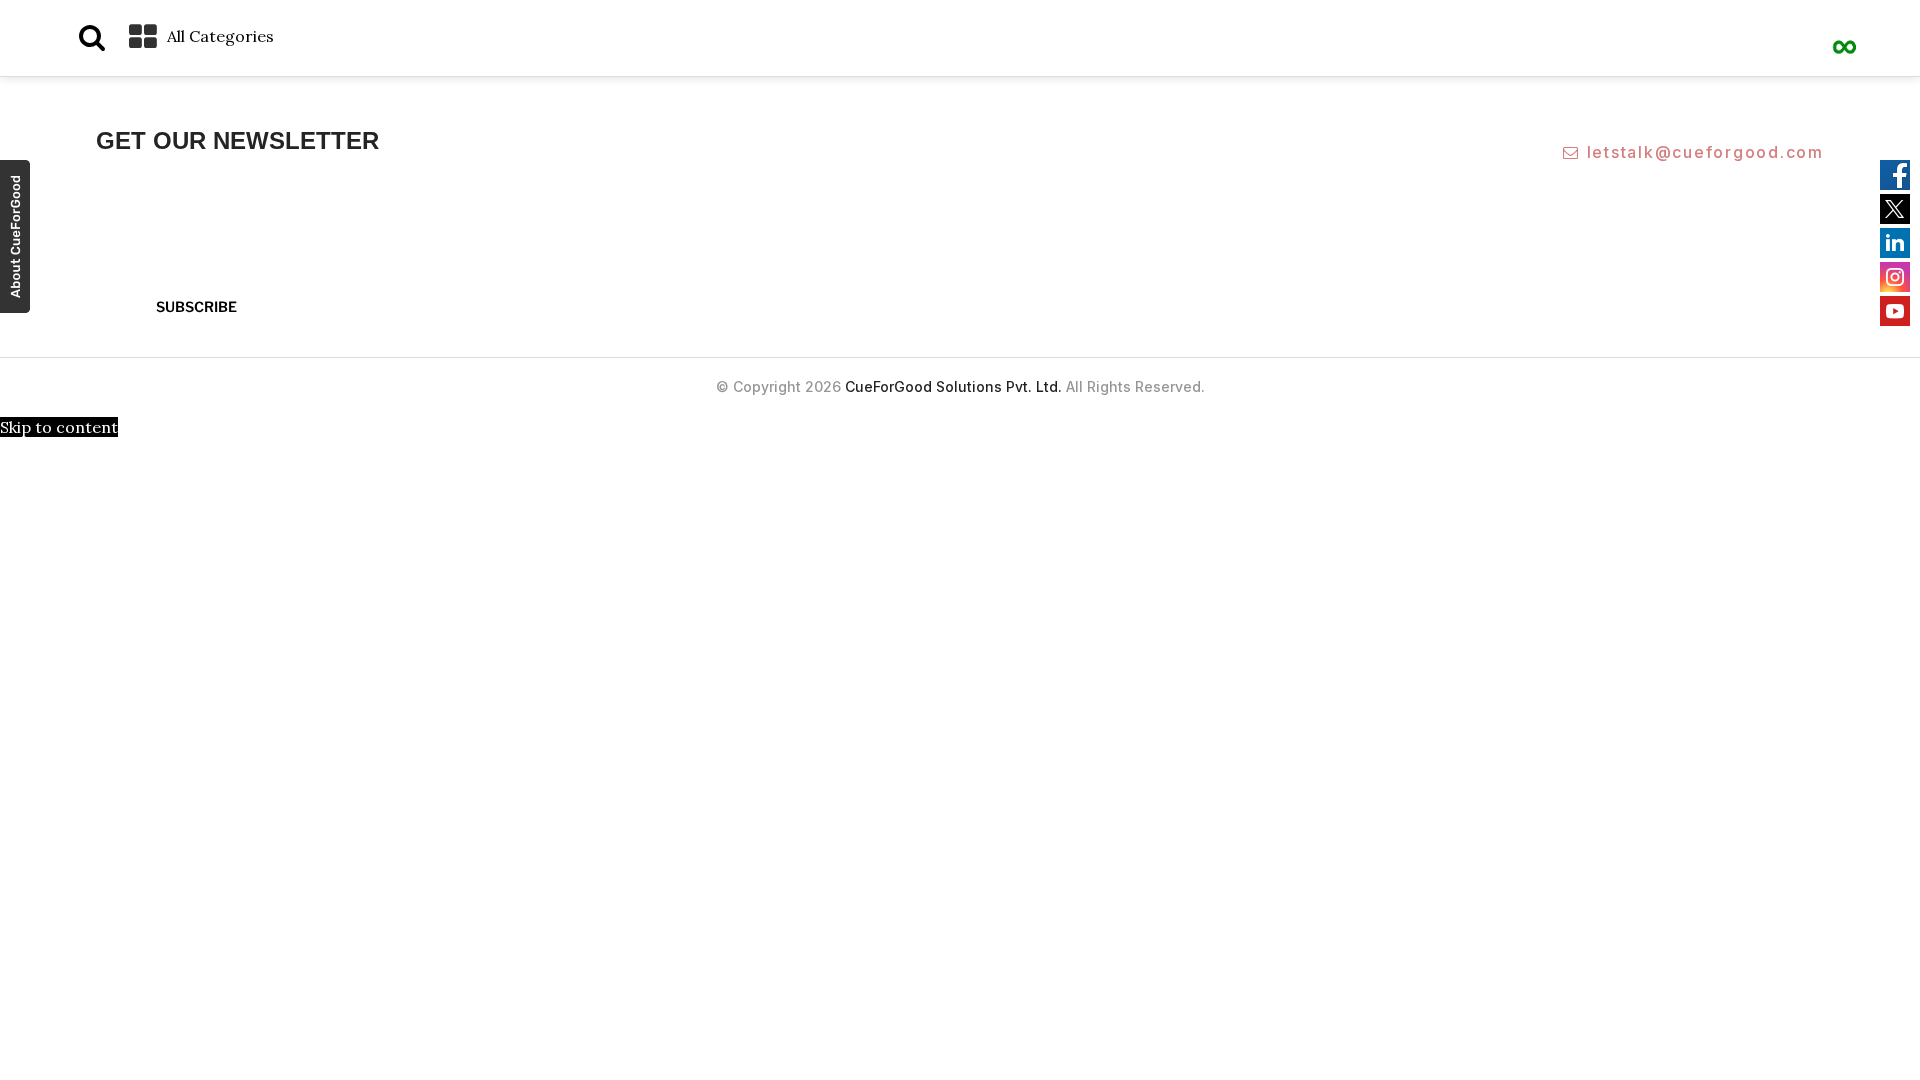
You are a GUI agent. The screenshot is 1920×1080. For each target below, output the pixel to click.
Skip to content (59, 427)
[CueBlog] (1845, 35)
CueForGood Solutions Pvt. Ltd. (953, 386)
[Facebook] (1895, 175)
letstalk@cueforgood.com (1705, 152)
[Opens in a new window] (15, 239)
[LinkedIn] (1895, 243)
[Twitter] (1895, 209)
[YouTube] (1895, 311)
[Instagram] (1895, 277)
